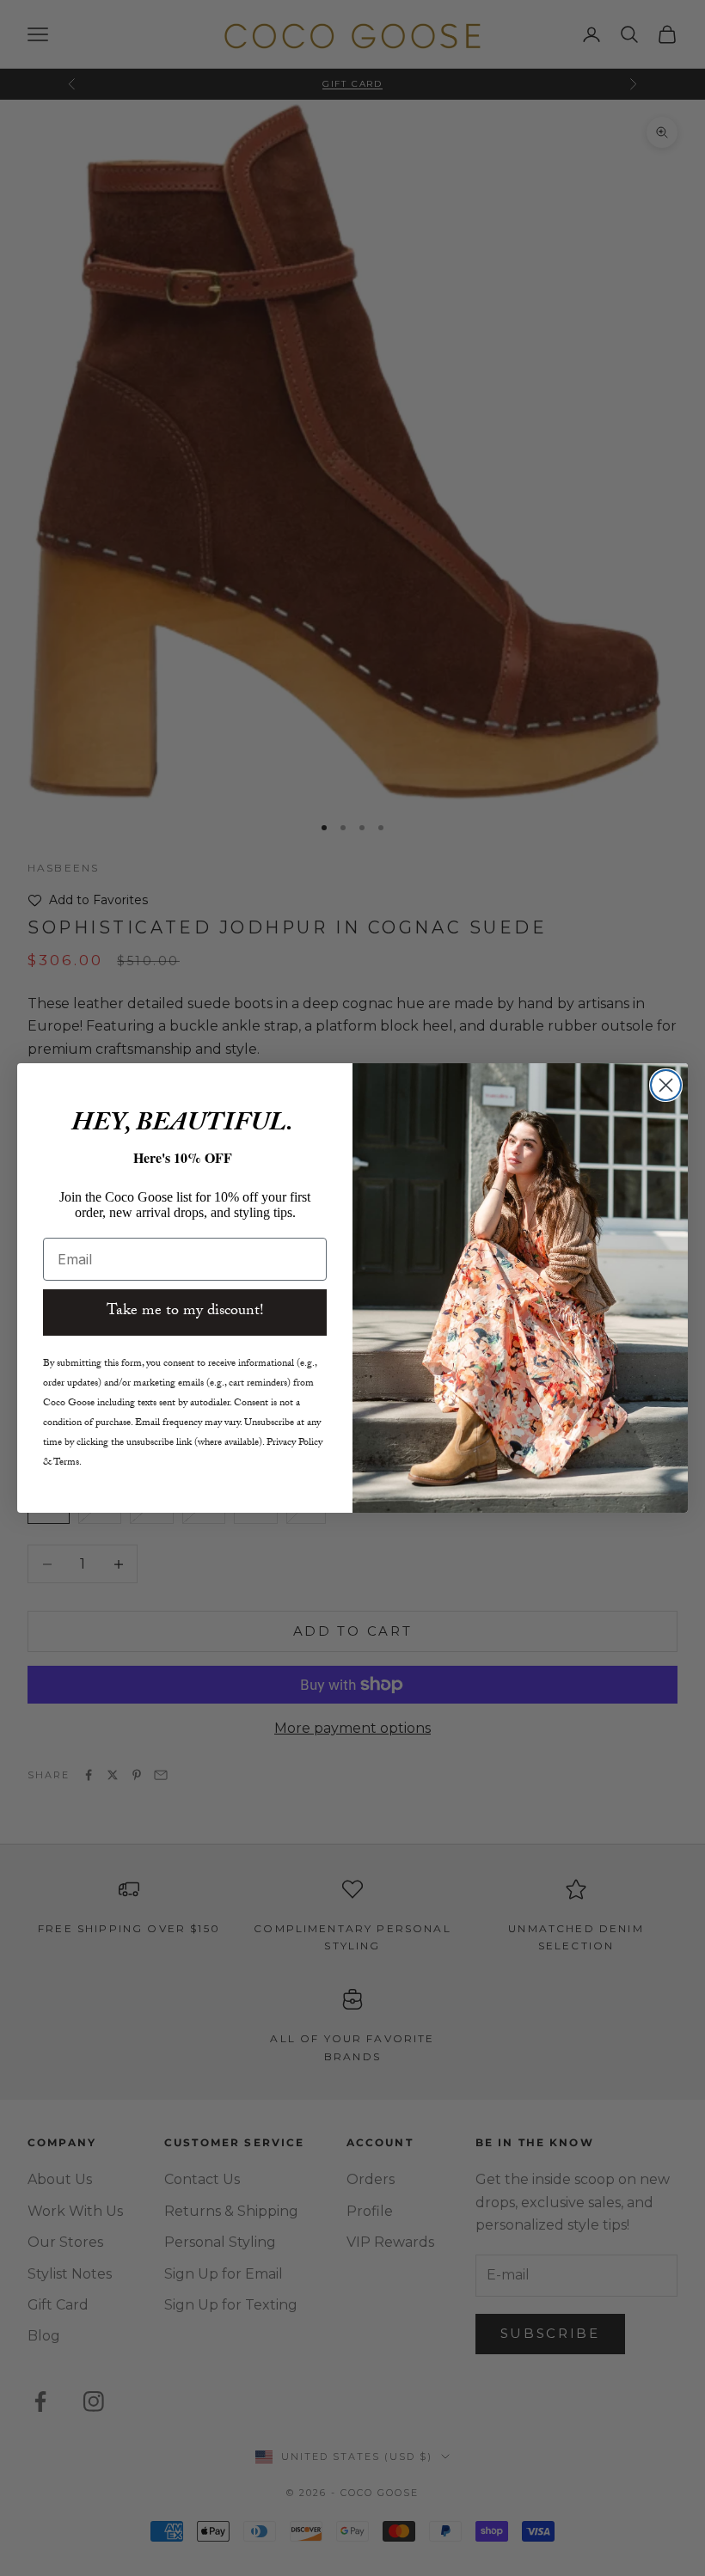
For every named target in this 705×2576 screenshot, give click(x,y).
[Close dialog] (666, 1085)
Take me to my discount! (185, 1312)
